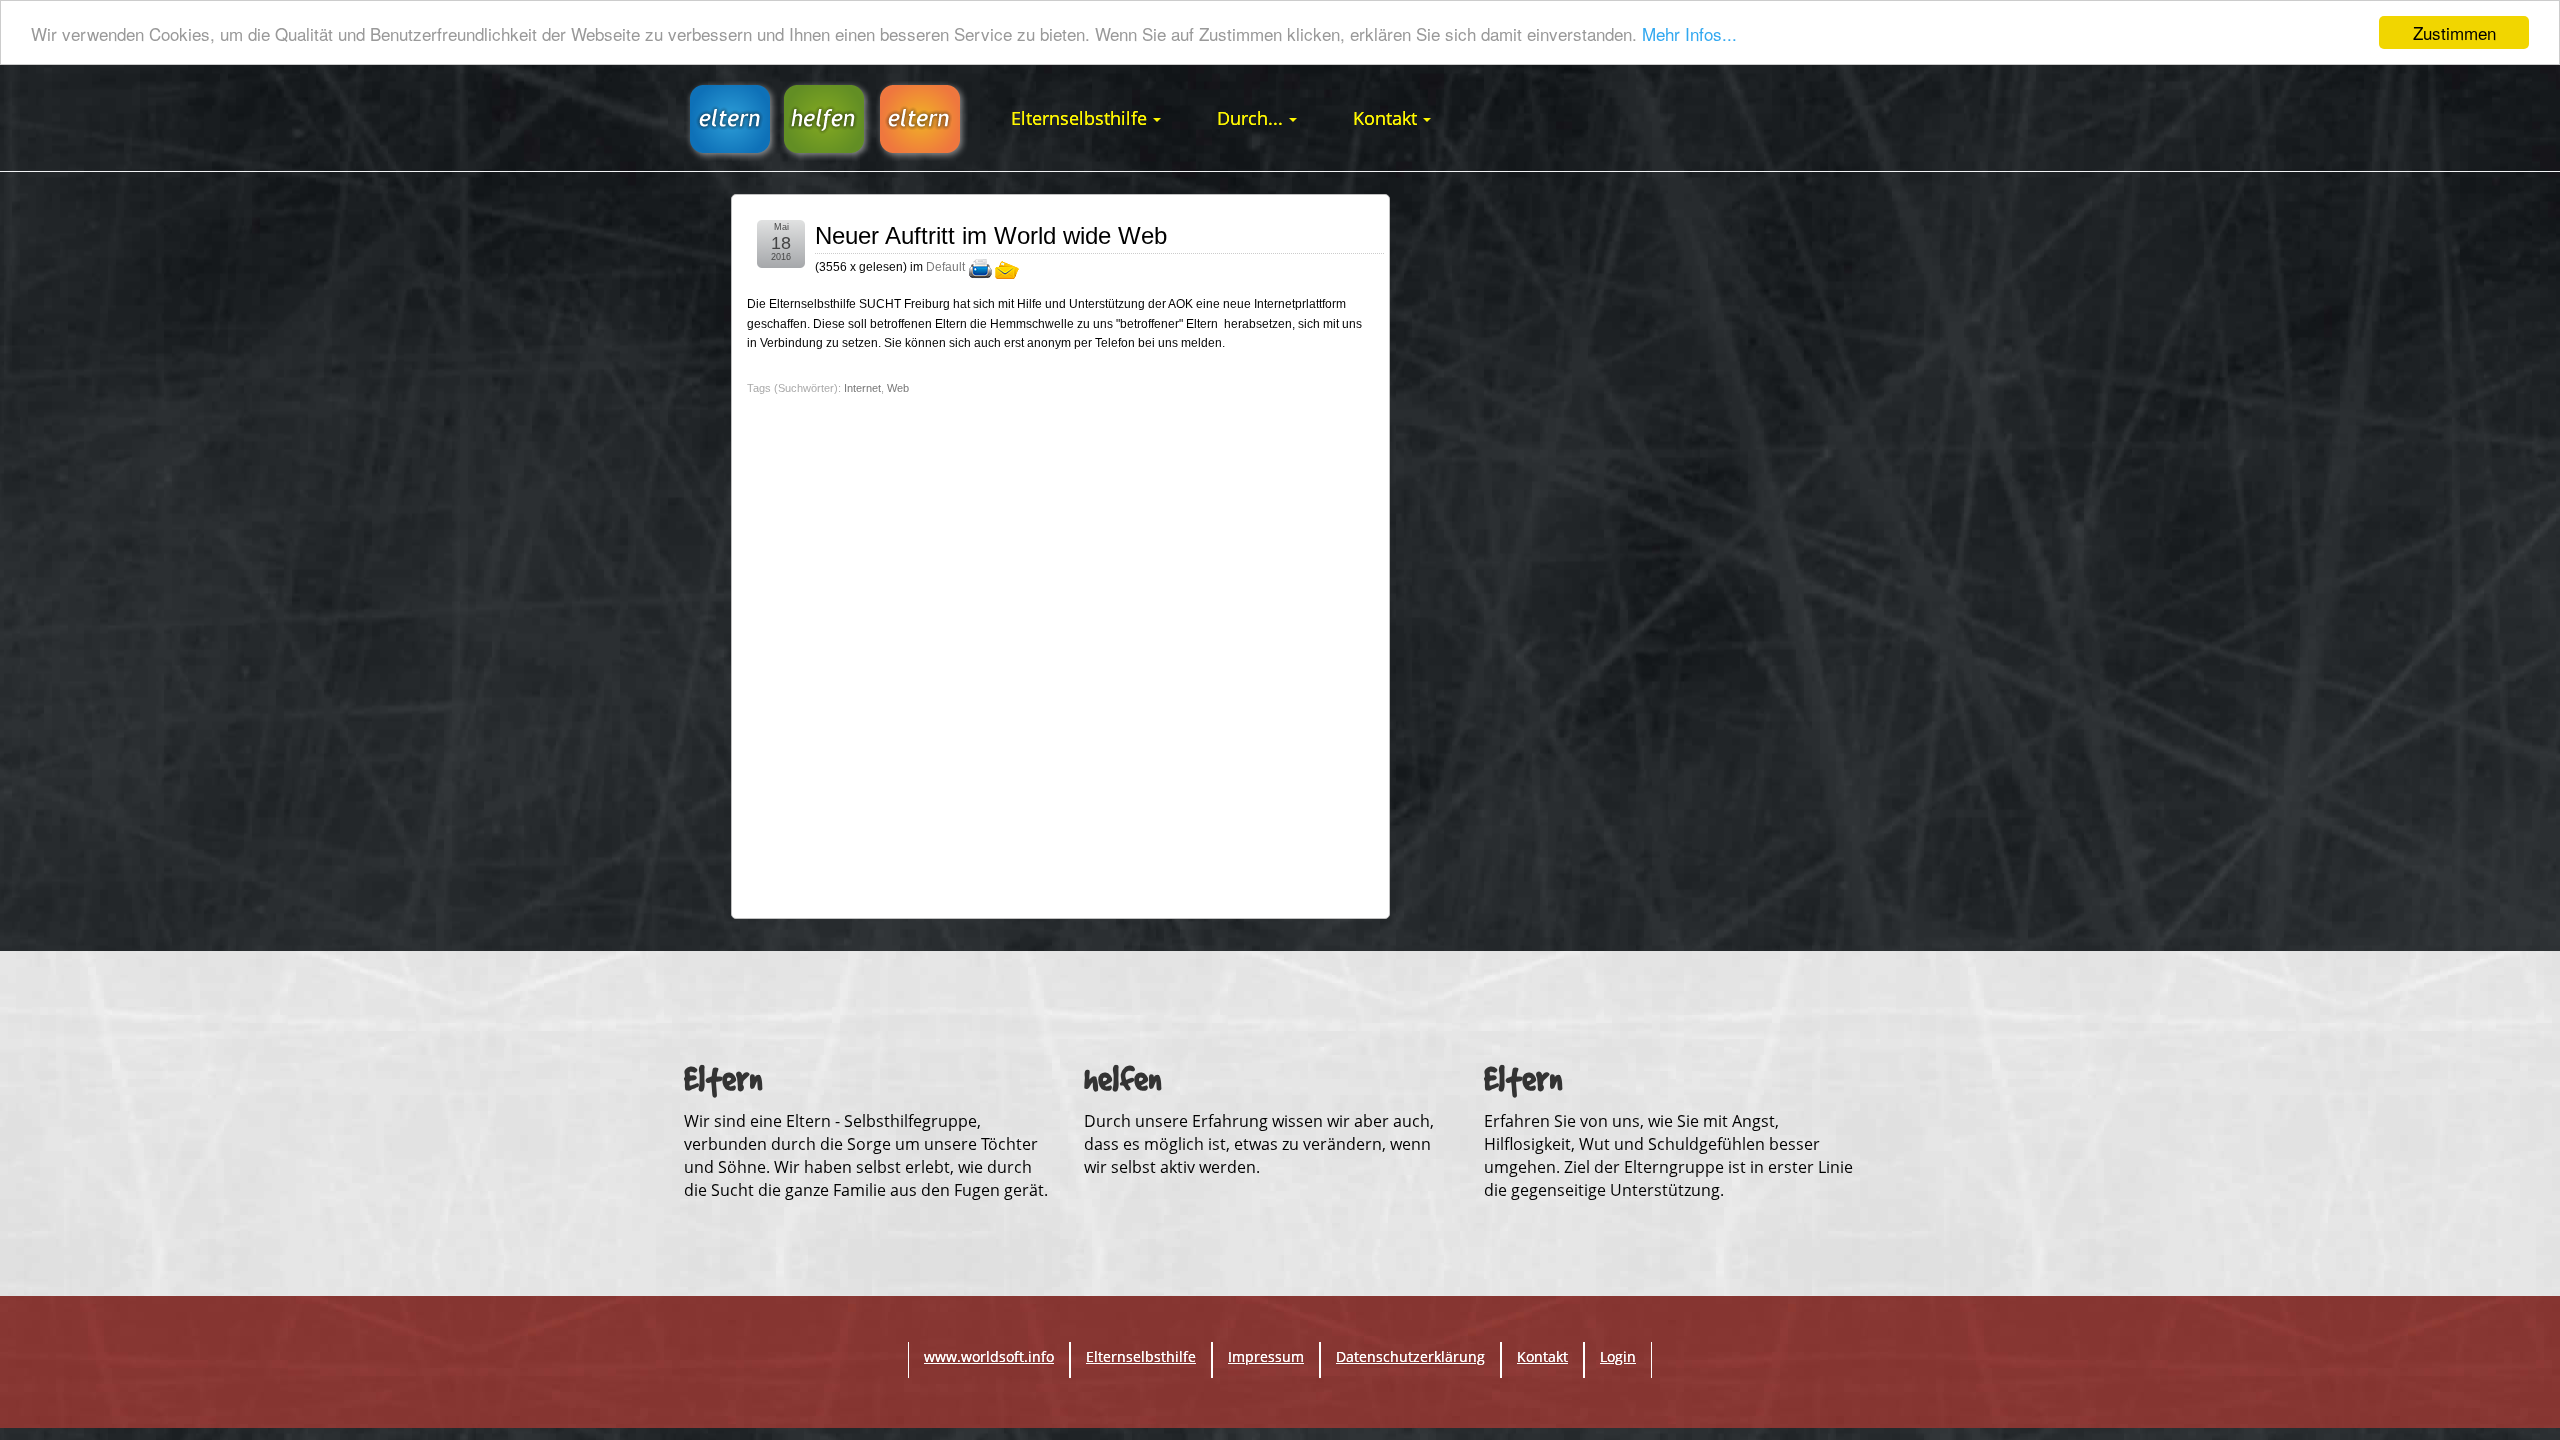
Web (898, 388)
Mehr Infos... (1689, 33)
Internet (862, 388)
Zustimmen (2454, 32)
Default (945, 268)
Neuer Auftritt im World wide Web (991, 235)
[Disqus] (1060, 651)
